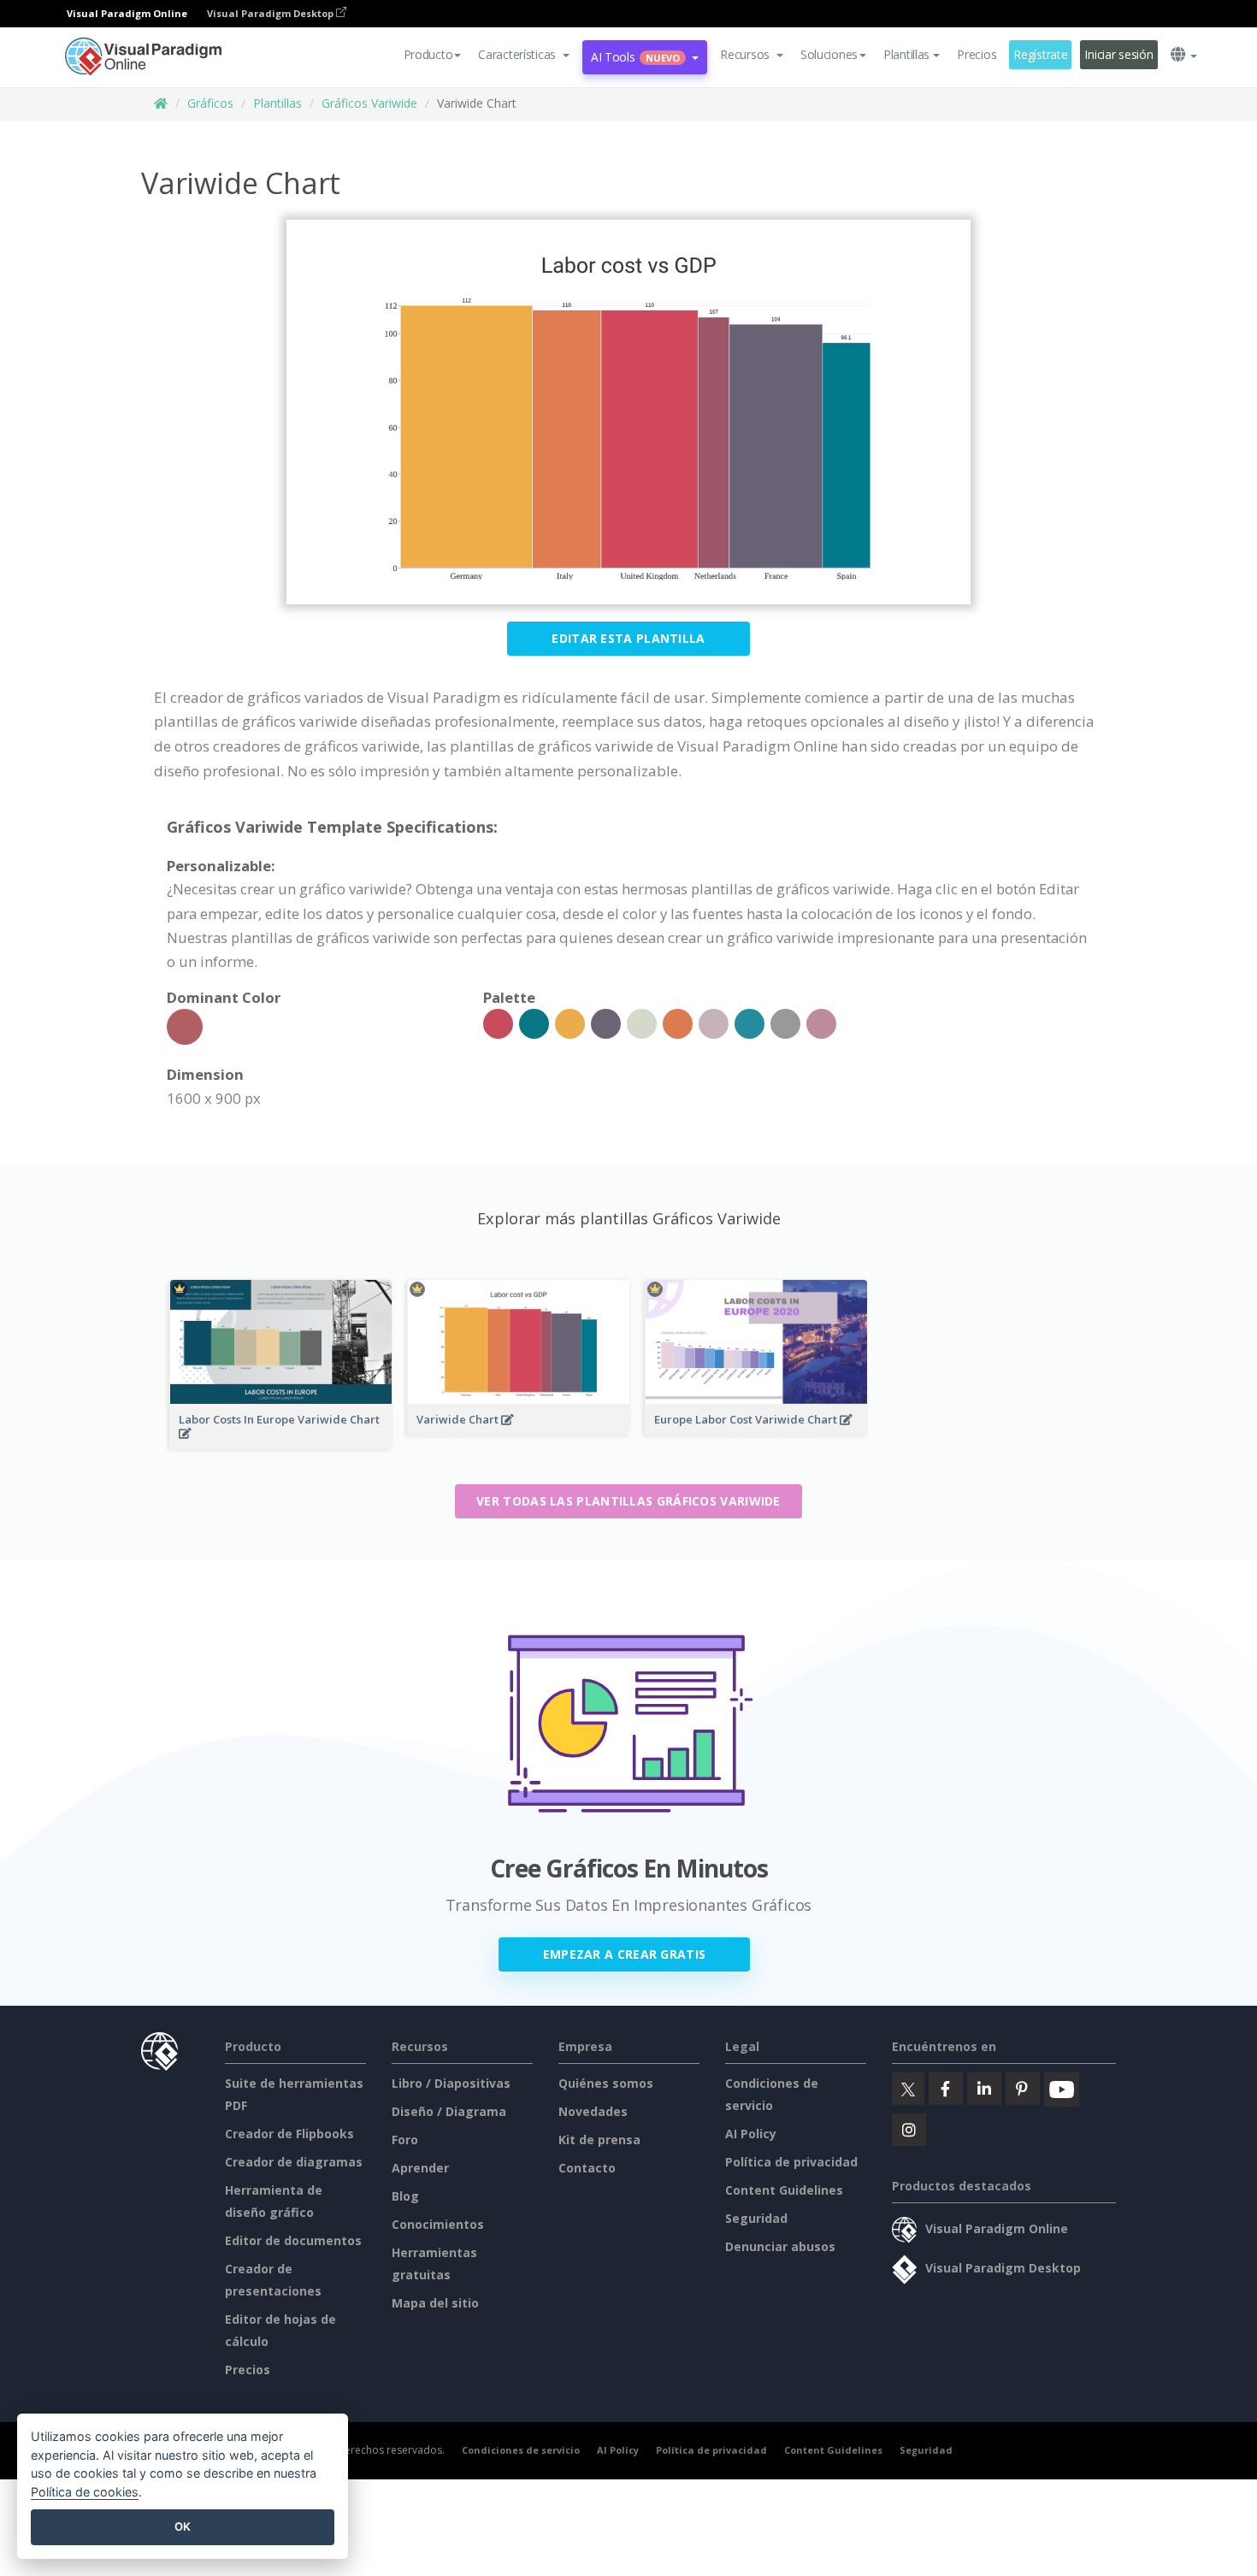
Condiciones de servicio (521, 2450)
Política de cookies (85, 2492)
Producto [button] (428, 54)
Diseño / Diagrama (449, 2111)
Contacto (587, 2168)
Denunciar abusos (780, 2246)
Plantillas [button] (906, 54)
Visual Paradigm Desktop (271, 13)
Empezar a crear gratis (625, 1954)
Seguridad (756, 2218)
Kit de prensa (599, 2140)
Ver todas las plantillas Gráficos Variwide (628, 1501)
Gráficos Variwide (369, 103)
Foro (405, 2140)
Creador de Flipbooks (289, 2134)
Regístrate (1040, 54)
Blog (405, 2196)
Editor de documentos (293, 2240)
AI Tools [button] (635, 57)
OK (183, 2526)
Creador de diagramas (294, 2162)
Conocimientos (438, 2224)
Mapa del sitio (435, 2303)
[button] (524, 55)
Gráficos (210, 103)
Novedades (593, 2111)
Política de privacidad (791, 2162)
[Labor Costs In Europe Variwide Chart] (281, 1444)
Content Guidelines (784, 2190)
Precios (977, 54)
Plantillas (277, 103)
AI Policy (751, 2134)
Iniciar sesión (1118, 54)
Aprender (420, 2168)
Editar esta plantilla (628, 638)
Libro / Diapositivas (451, 2083)
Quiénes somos (606, 2083)
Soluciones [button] (829, 54)
